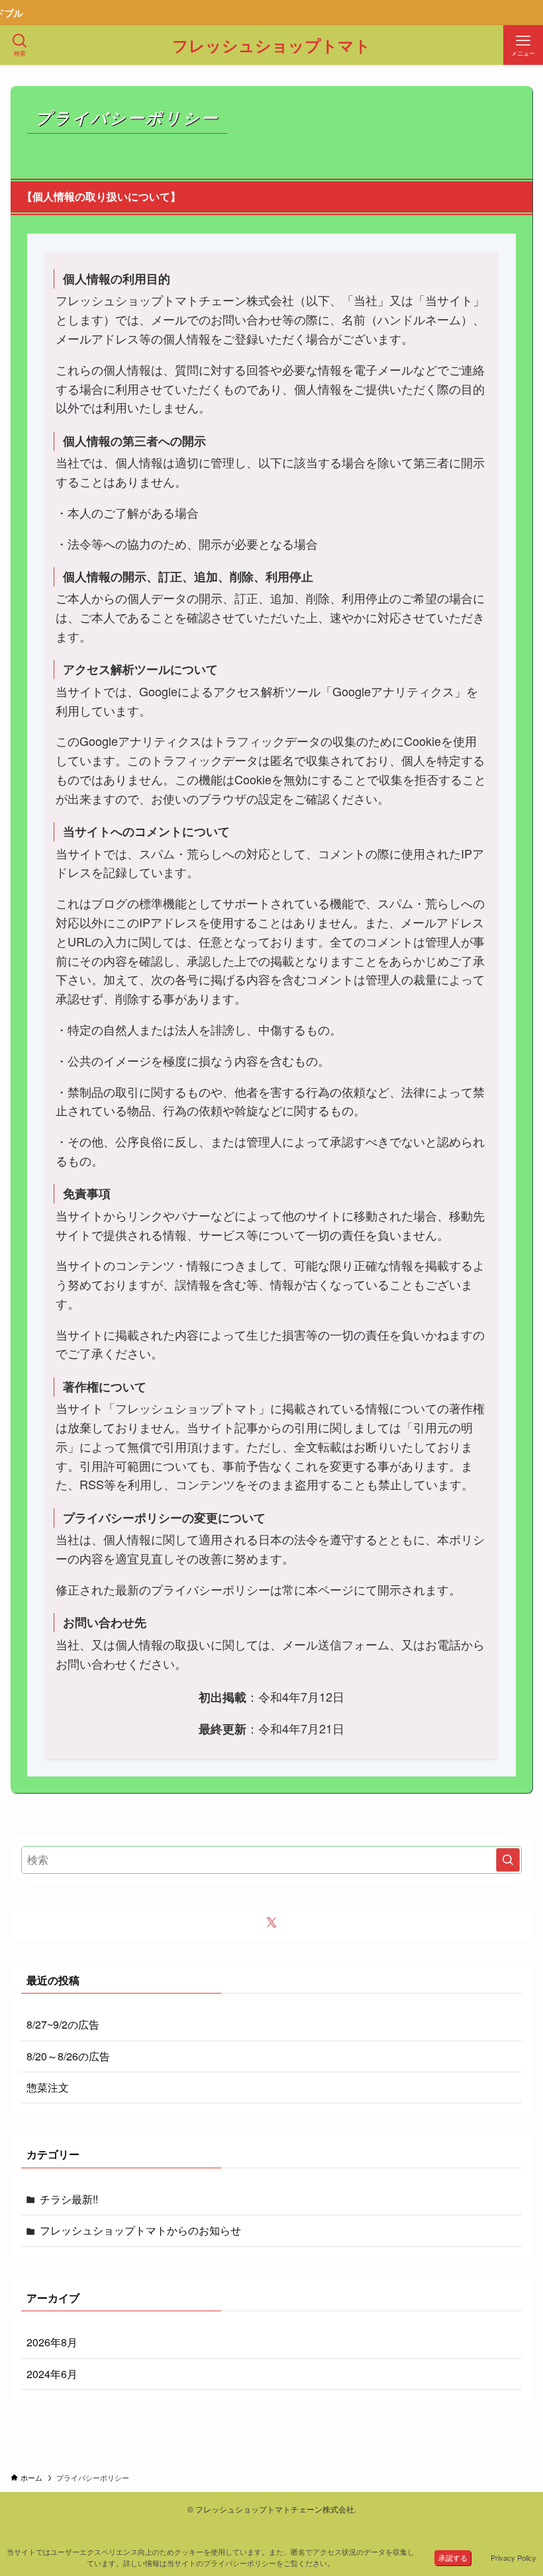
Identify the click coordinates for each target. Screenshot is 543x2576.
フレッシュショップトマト (271, 45)
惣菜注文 (48, 2087)
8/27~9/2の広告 (63, 2024)
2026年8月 (52, 2342)
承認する (453, 2557)
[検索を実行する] (508, 1860)
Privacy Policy (514, 2557)
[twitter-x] (271, 1923)
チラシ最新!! (69, 2199)
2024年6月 (52, 2374)
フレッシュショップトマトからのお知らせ (140, 2230)
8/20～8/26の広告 (68, 2056)
